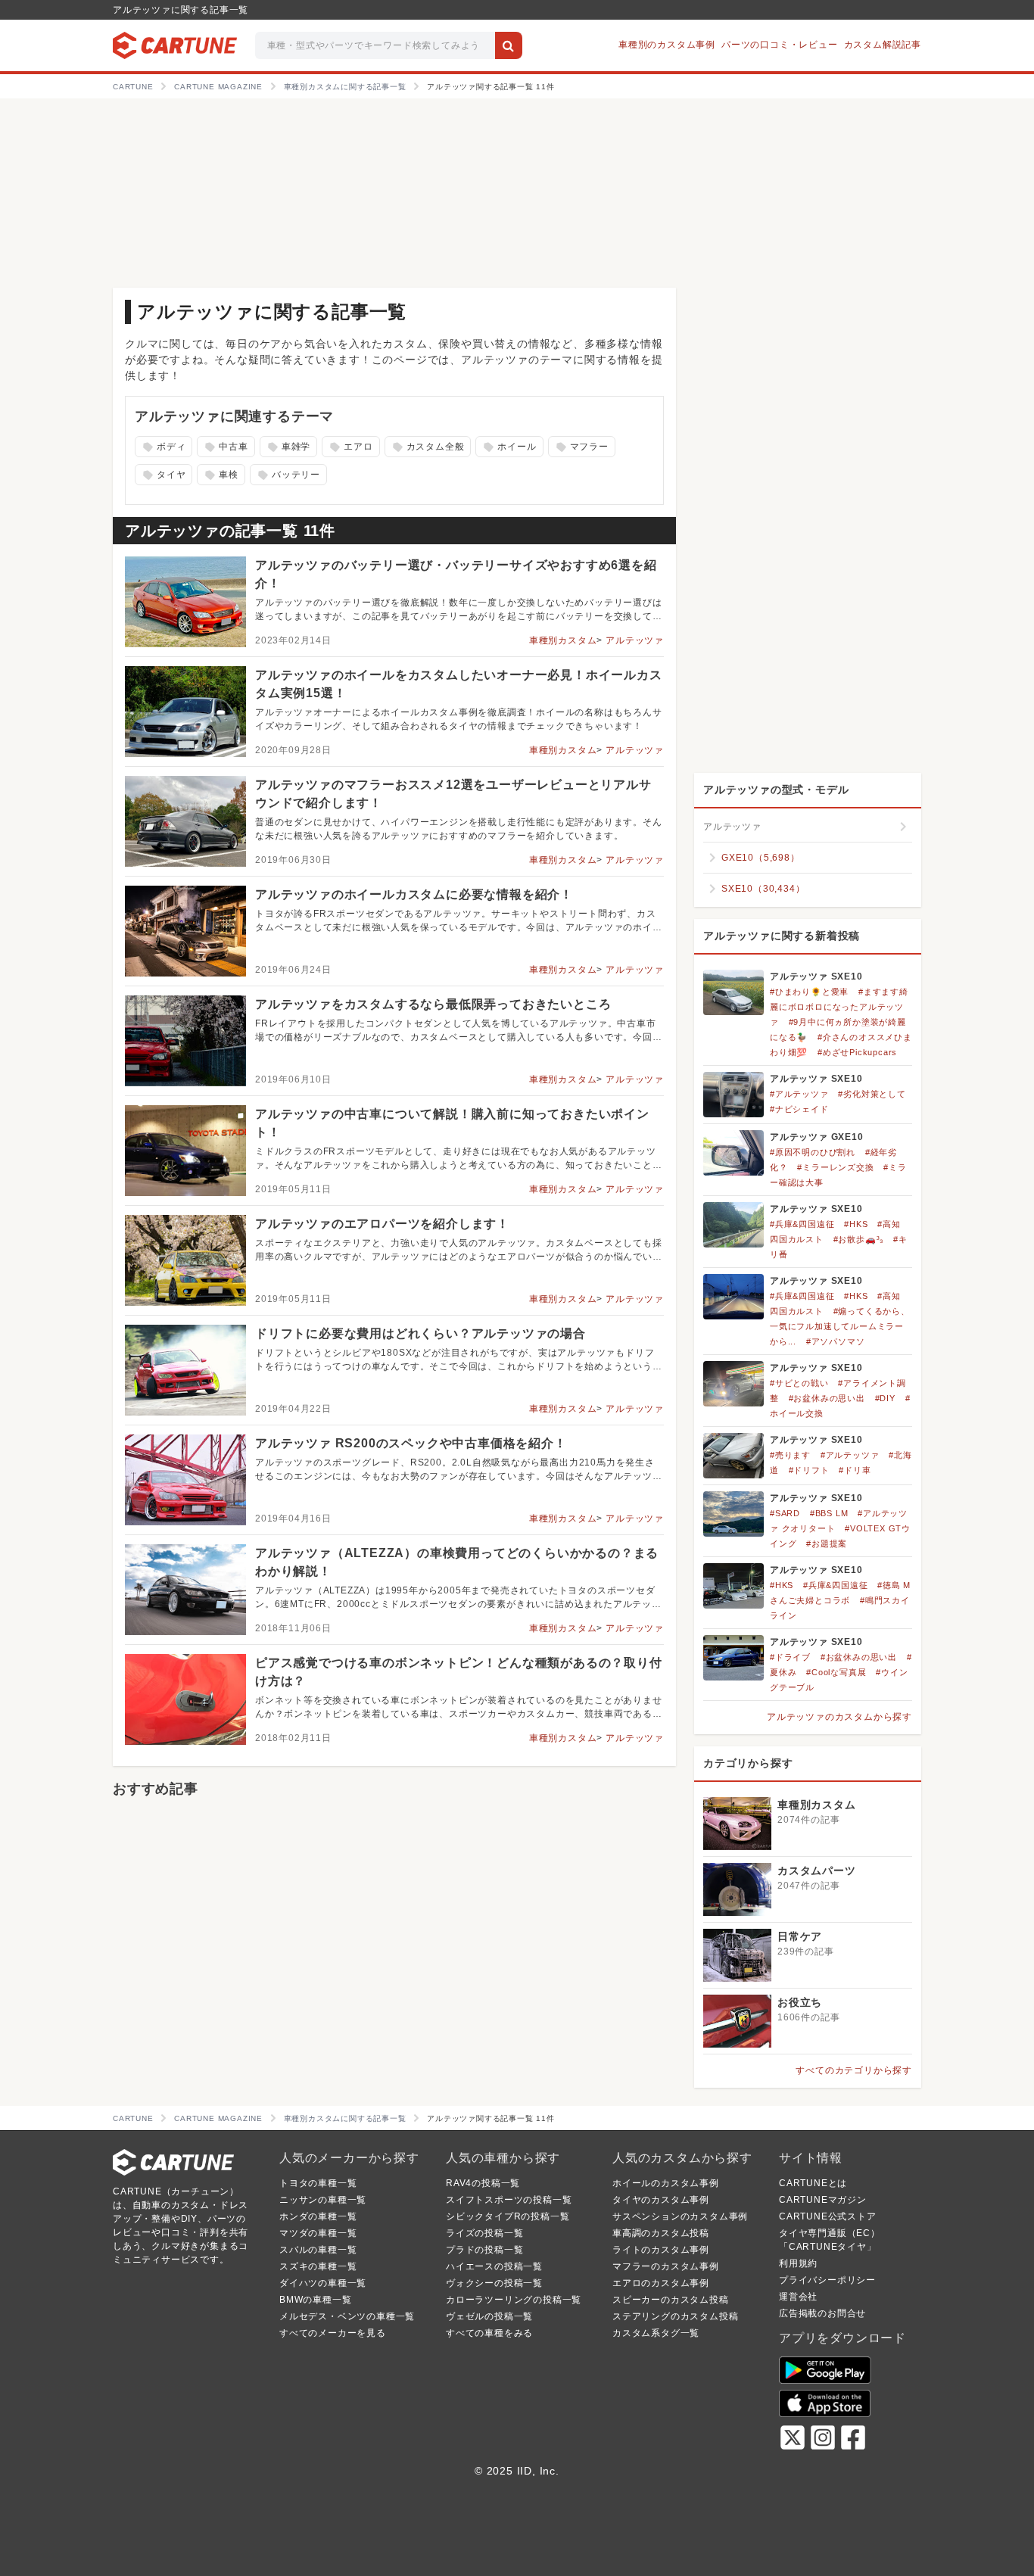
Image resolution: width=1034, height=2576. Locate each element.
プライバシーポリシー (827, 2280)
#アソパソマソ (836, 1341)
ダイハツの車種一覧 (323, 2283)
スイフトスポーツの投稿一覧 (509, 2200)
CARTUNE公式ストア (828, 2216)
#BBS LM (829, 1513)
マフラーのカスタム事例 (666, 2266)
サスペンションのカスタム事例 (680, 2216)
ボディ (163, 447)
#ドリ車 (855, 1470)
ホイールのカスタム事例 (666, 2183)
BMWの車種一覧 (315, 2300)
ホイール (508, 447)
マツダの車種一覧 (318, 2233)
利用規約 (798, 2263)
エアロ (350, 447)
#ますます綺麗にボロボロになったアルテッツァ (839, 1007)
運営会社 (798, 2297)
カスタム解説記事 (883, 45)
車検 (220, 475)
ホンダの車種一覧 (318, 2216)
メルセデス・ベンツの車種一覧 (347, 2316)
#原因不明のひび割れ (813, 1152)
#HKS (856, 1224)
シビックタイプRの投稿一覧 (508, 2216)
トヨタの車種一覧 (318, 2183)
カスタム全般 (426, 447)
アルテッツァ (635, 640)
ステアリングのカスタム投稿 (675, 2316)
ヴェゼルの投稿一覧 (489, 2316)
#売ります (790, 1455)
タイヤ (163, 475)
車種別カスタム (563, 640)
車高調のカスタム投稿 (661, 2233)
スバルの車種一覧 (318, 2250)
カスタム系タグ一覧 (656, 2333)
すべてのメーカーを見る (333, 2333)
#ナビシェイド (799, 1109)
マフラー (580, 447)
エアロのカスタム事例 (661, 2283)
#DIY (885, 1398)
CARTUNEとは (813, 2183)
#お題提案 (827, 1543)
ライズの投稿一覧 (484, 2233)
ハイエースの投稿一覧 (494, 2266)
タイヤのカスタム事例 (661, 2200)
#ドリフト (809, 1470)
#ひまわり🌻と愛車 (809, 992)
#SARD (785, 1513)
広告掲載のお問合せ (822, 2313)
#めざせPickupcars (857, 1052)
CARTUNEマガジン (823, 2200)
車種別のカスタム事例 (667, 45)
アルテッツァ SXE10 (816, 977)
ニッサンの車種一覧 (323, 2200)
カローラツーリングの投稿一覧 (514, 2300)
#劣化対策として (872, 1094)
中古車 (225, 447)
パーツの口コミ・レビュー (780, 45)
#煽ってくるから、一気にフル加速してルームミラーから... (840, 1326)
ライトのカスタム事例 (661, 2250)
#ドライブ (790, 1657)
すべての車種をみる (489, 2333)
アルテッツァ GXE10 (817, 1137)
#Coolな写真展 (836, 1672)
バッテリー (287, 475)
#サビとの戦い (799, 1383)
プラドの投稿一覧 (484, 2250)
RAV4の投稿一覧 (483, 2183)
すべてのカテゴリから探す (854, 2070)
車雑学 (288, 447)
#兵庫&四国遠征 (802, 1224)
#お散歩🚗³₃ (859, 1239)
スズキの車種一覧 (318, 2266)
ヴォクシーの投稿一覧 (494, 2283)
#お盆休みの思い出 (827, 1398)
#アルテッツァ (799, 1094)
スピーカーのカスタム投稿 (671, 2300)
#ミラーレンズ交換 (835, 1167)
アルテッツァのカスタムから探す (839, 1717)
